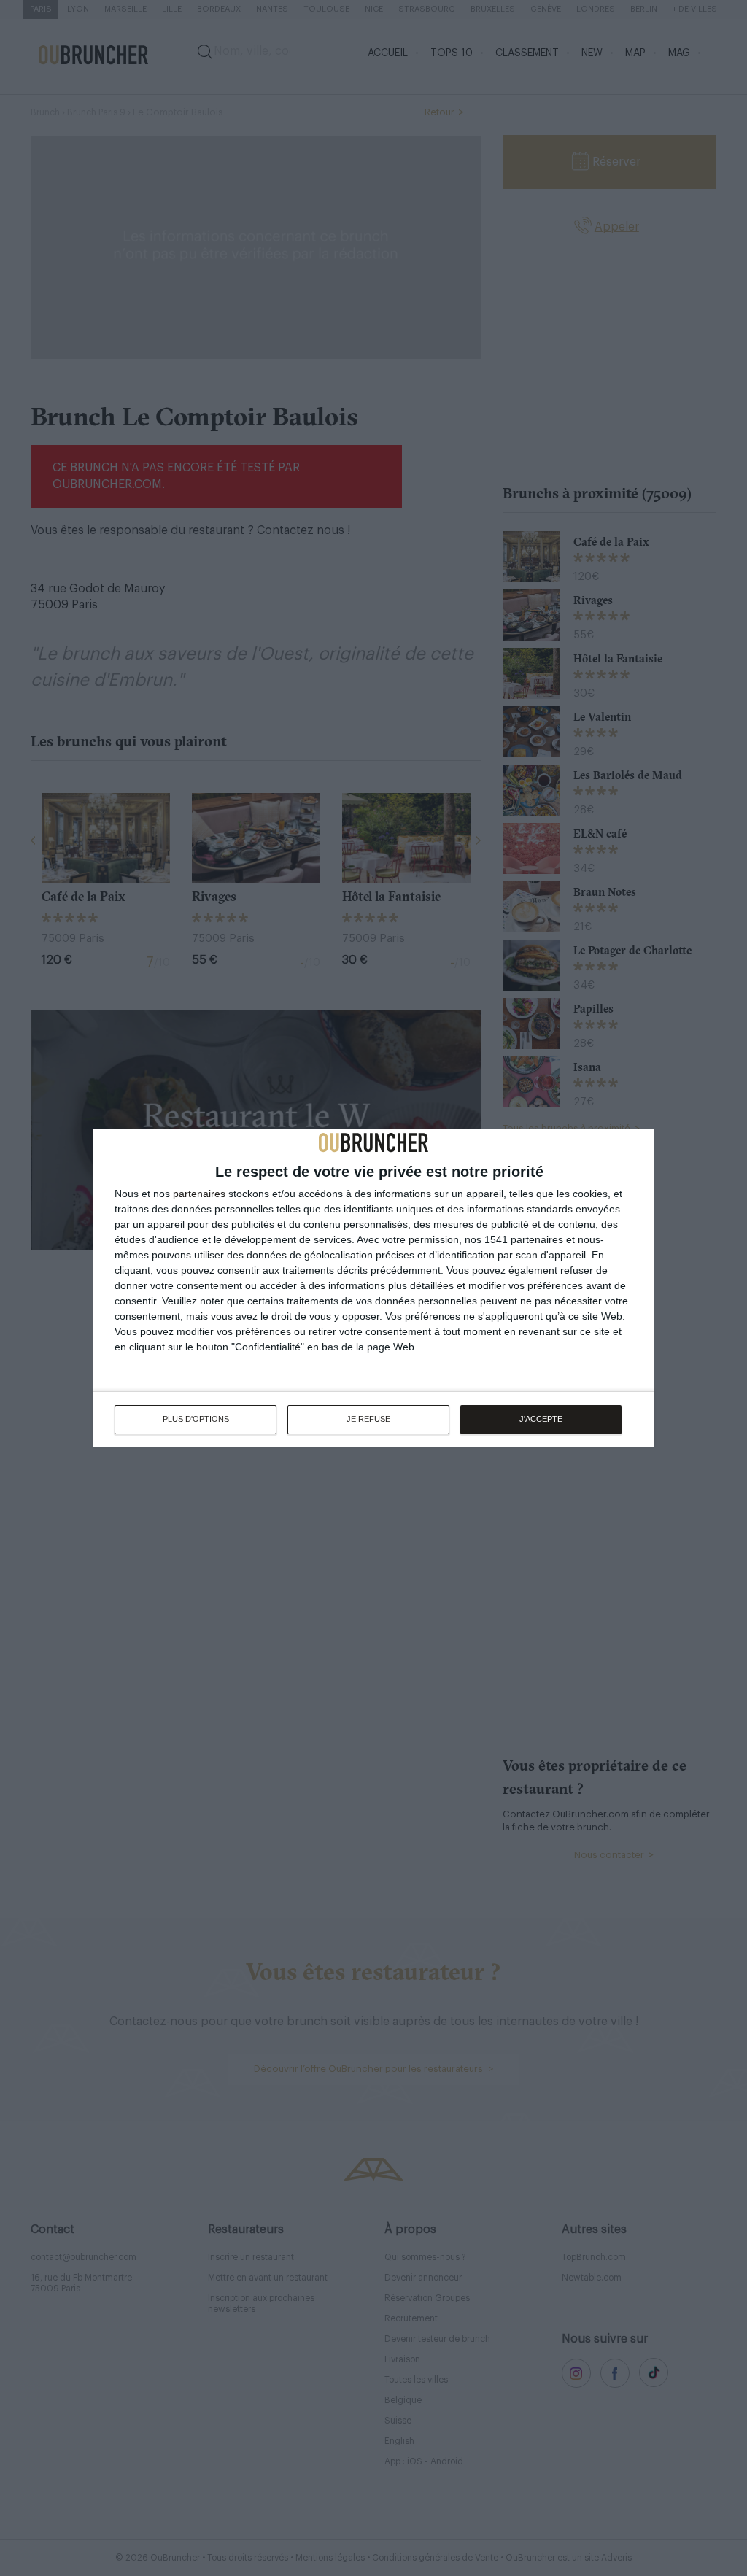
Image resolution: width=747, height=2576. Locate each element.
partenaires (199, 1194)
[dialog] (373, 1288)
